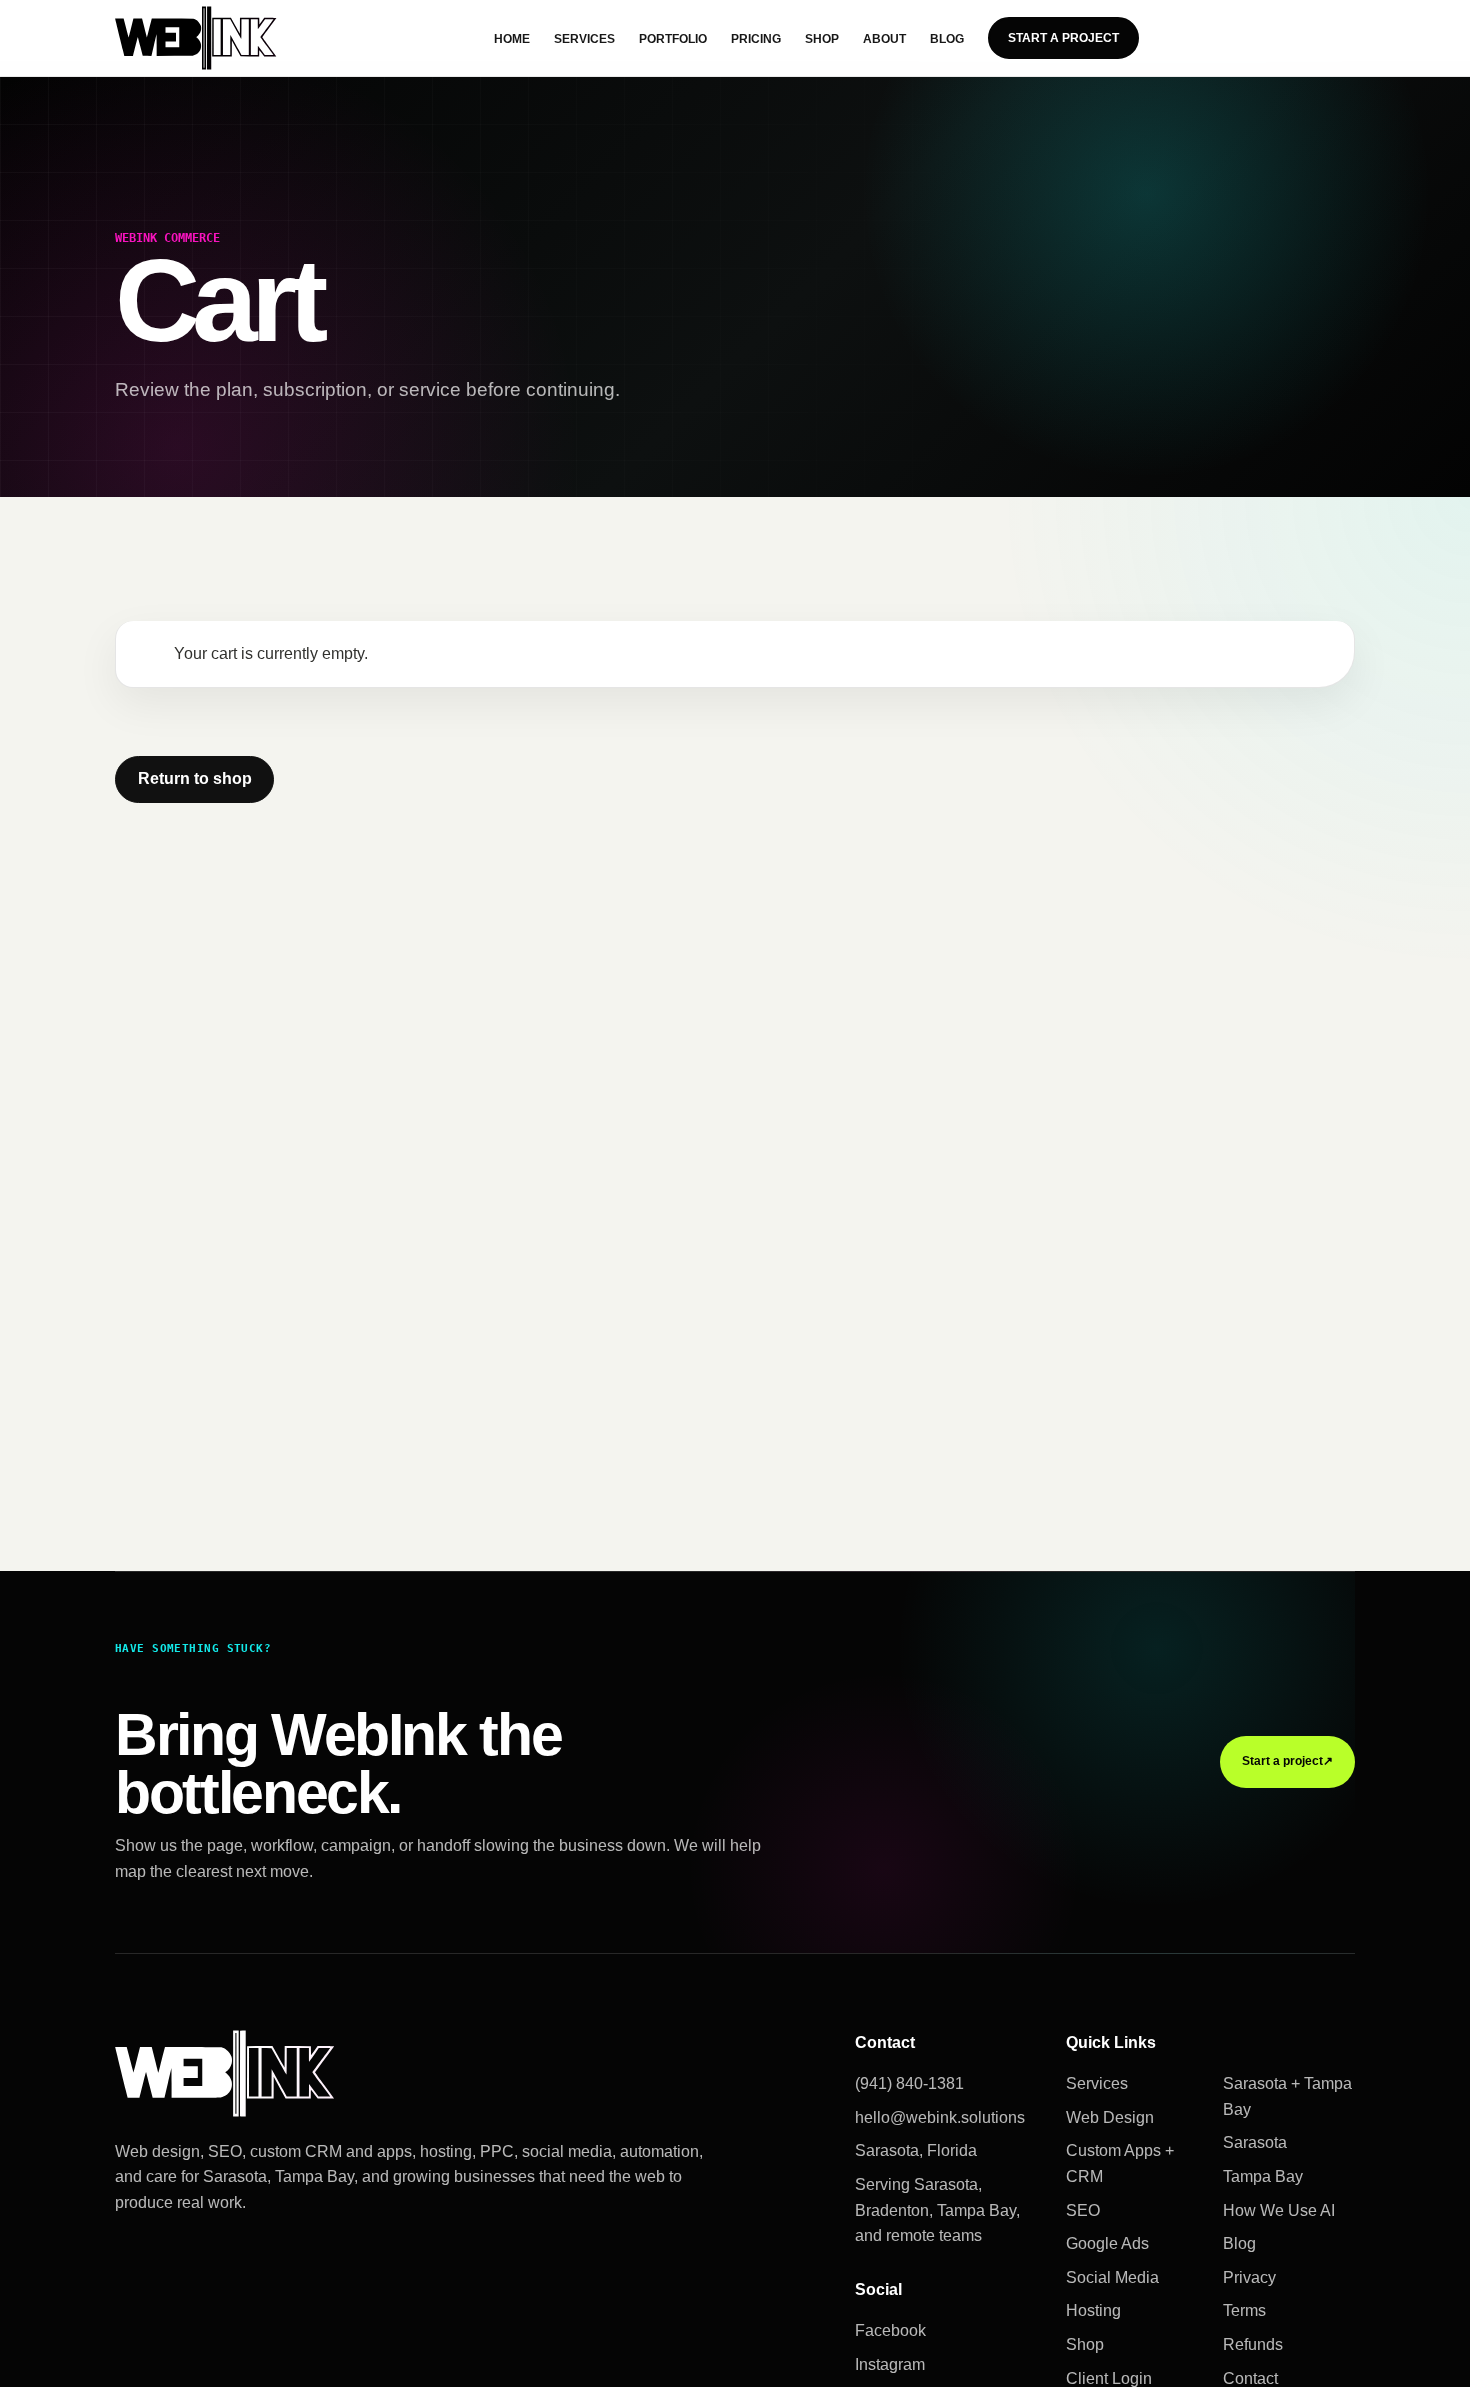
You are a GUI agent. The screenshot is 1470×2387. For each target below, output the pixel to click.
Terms (1244, 2310)
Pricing (756, 39)
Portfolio (673, 39)
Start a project (1287, 1761)
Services (584, 39)
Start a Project (1063, 38)
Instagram (890, 2364)
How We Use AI (1279, 2210)
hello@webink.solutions (940, 2117)
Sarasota (1255, 2142)
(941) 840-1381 (909, 2083)
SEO (1083, 2210)
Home (512, 39)
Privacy (1249, 2277)
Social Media (1112, 2277)
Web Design (1110, 2117)
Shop (822, 39)
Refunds (1253, 2344)
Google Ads (1107, 2243)
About (884, 39)
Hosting (1093, 2310)
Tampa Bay (1263, 2176)
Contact (1250, 2378)
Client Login (1109, 2378)
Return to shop (195, 778)
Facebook (890, 2330)
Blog (947, 39)
